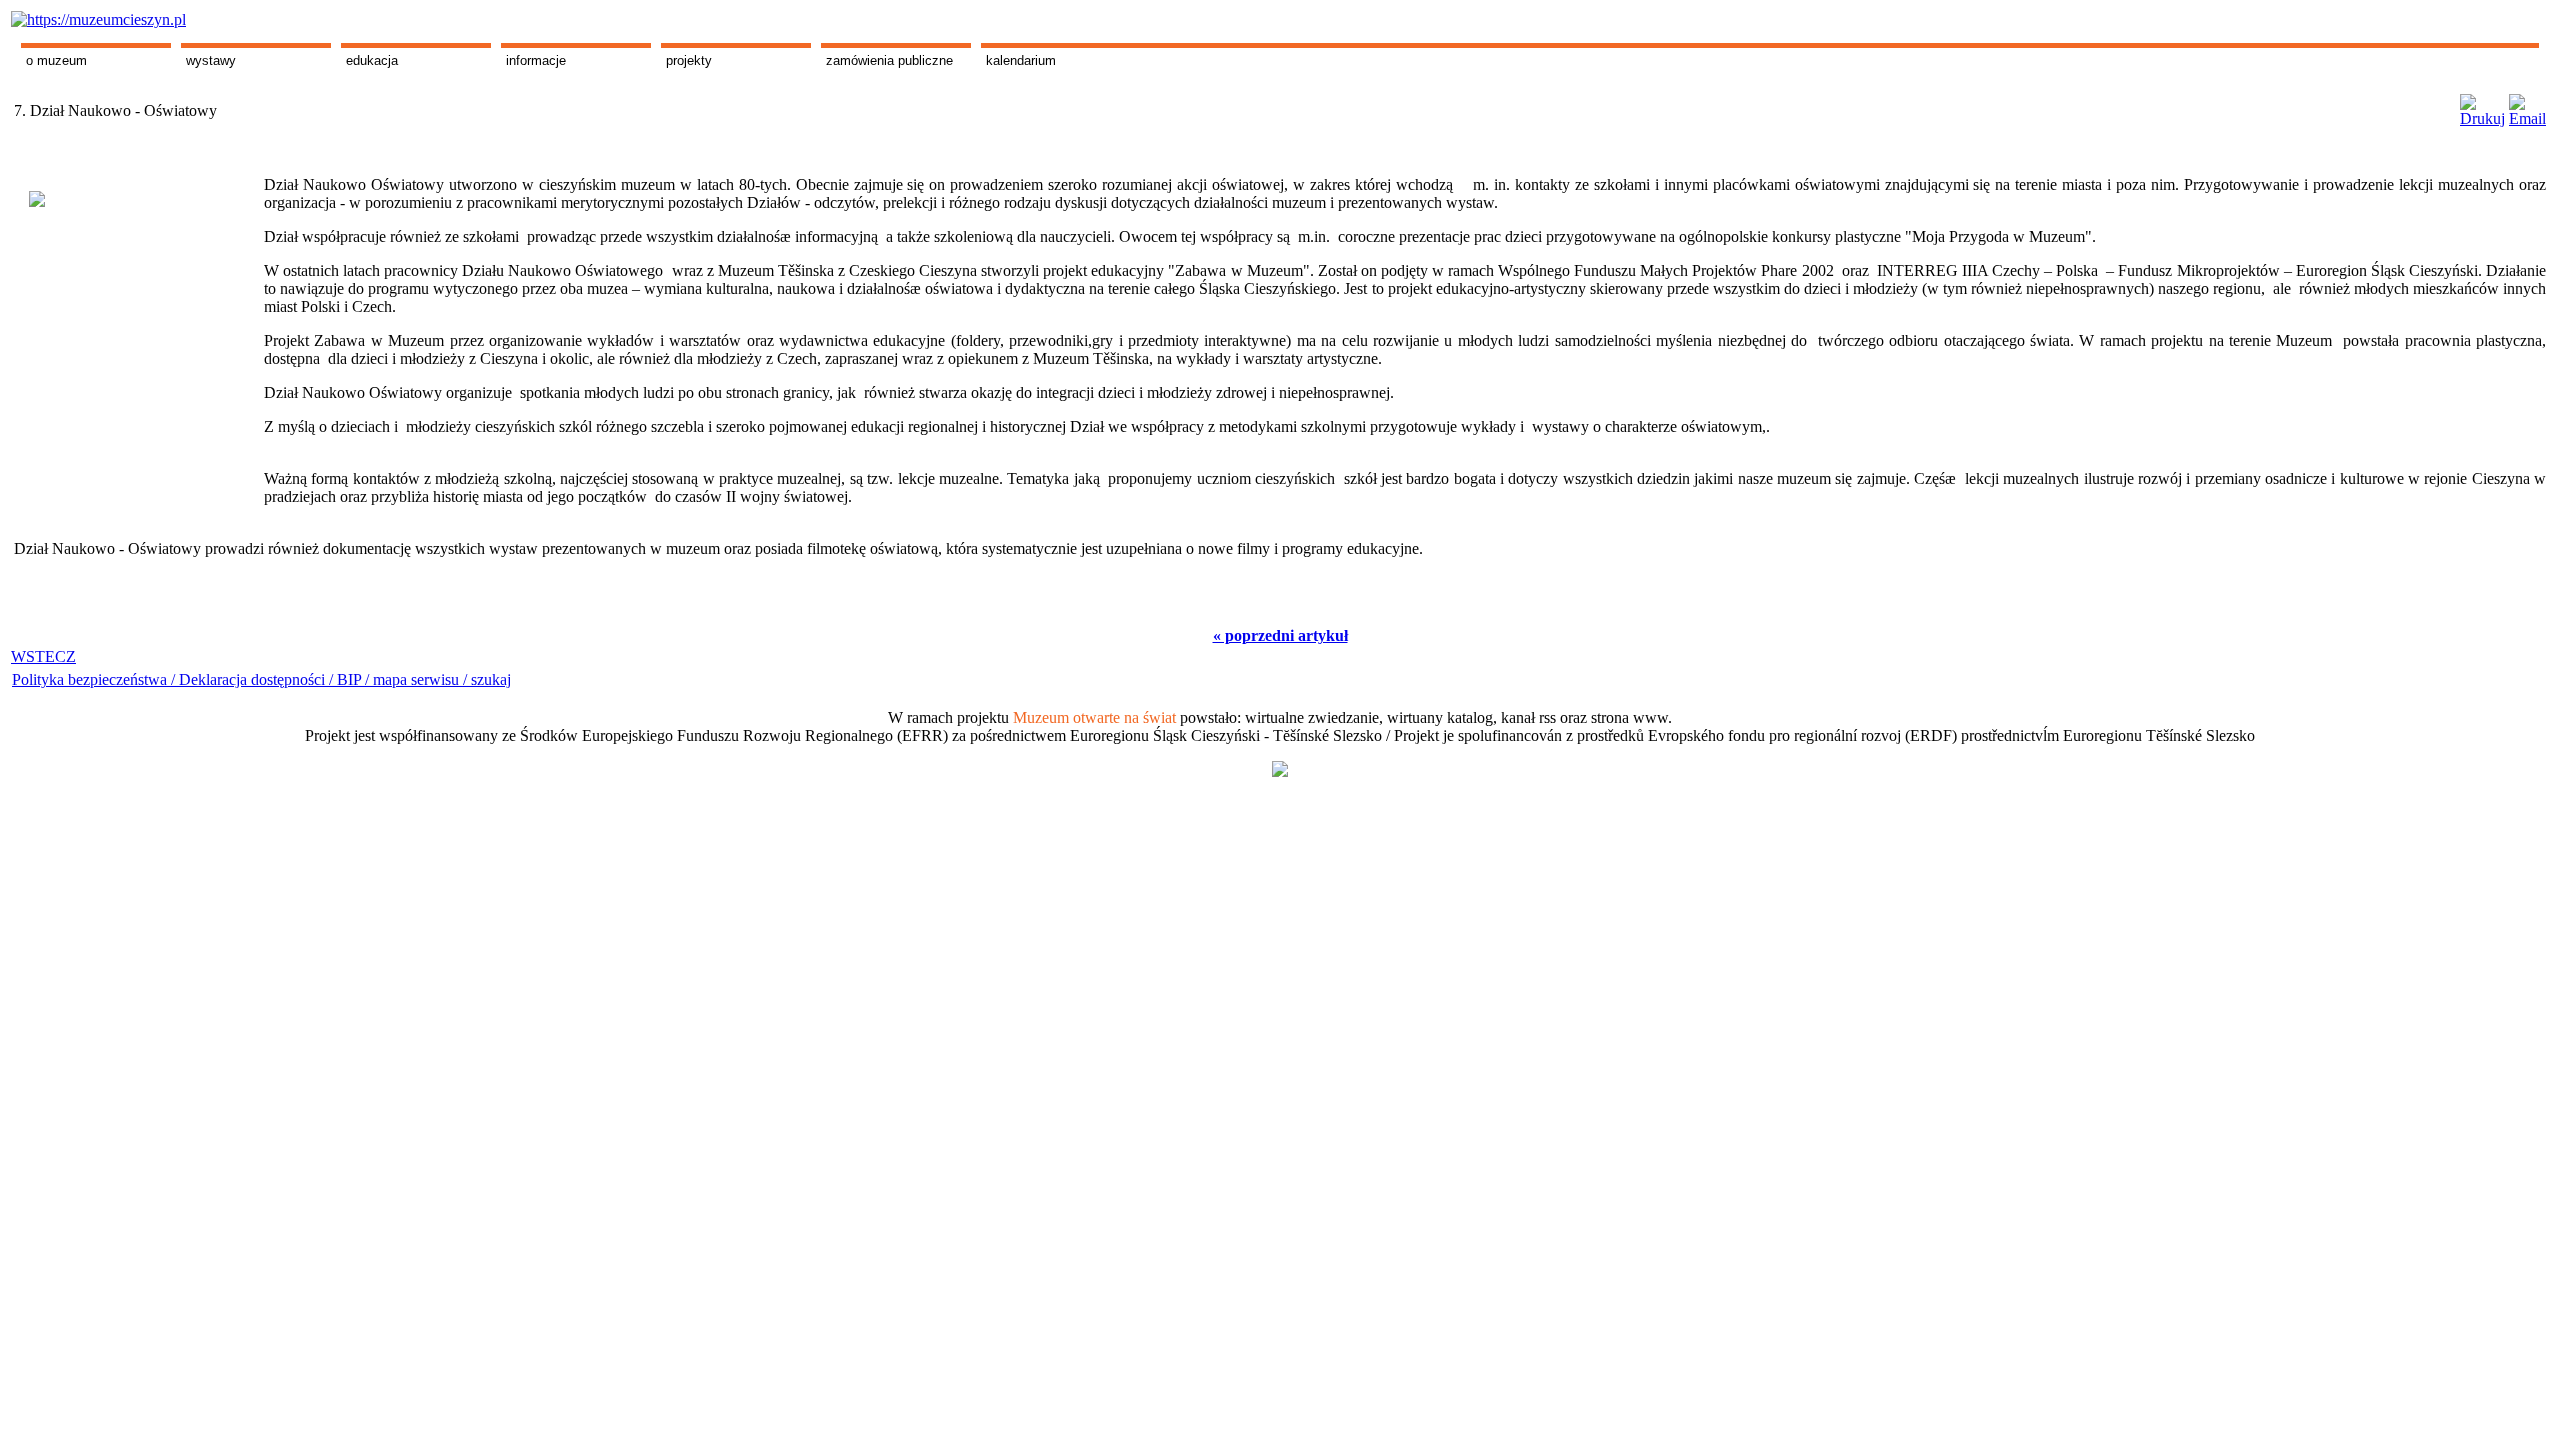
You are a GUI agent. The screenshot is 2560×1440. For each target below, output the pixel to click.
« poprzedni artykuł (1280, 635)
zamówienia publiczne (889, 60)
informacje (536, 60)
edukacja (372, 60)
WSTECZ (43, 656)
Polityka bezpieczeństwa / (95, 679)
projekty (689, 60)
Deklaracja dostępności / (258, 679)
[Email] (2527, 105)
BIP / (353, 679)
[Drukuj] (2482, 105)
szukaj (491, 679)
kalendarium (1021, 60)
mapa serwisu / (420, 679)
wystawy (211, 60)
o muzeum (56, 60)
